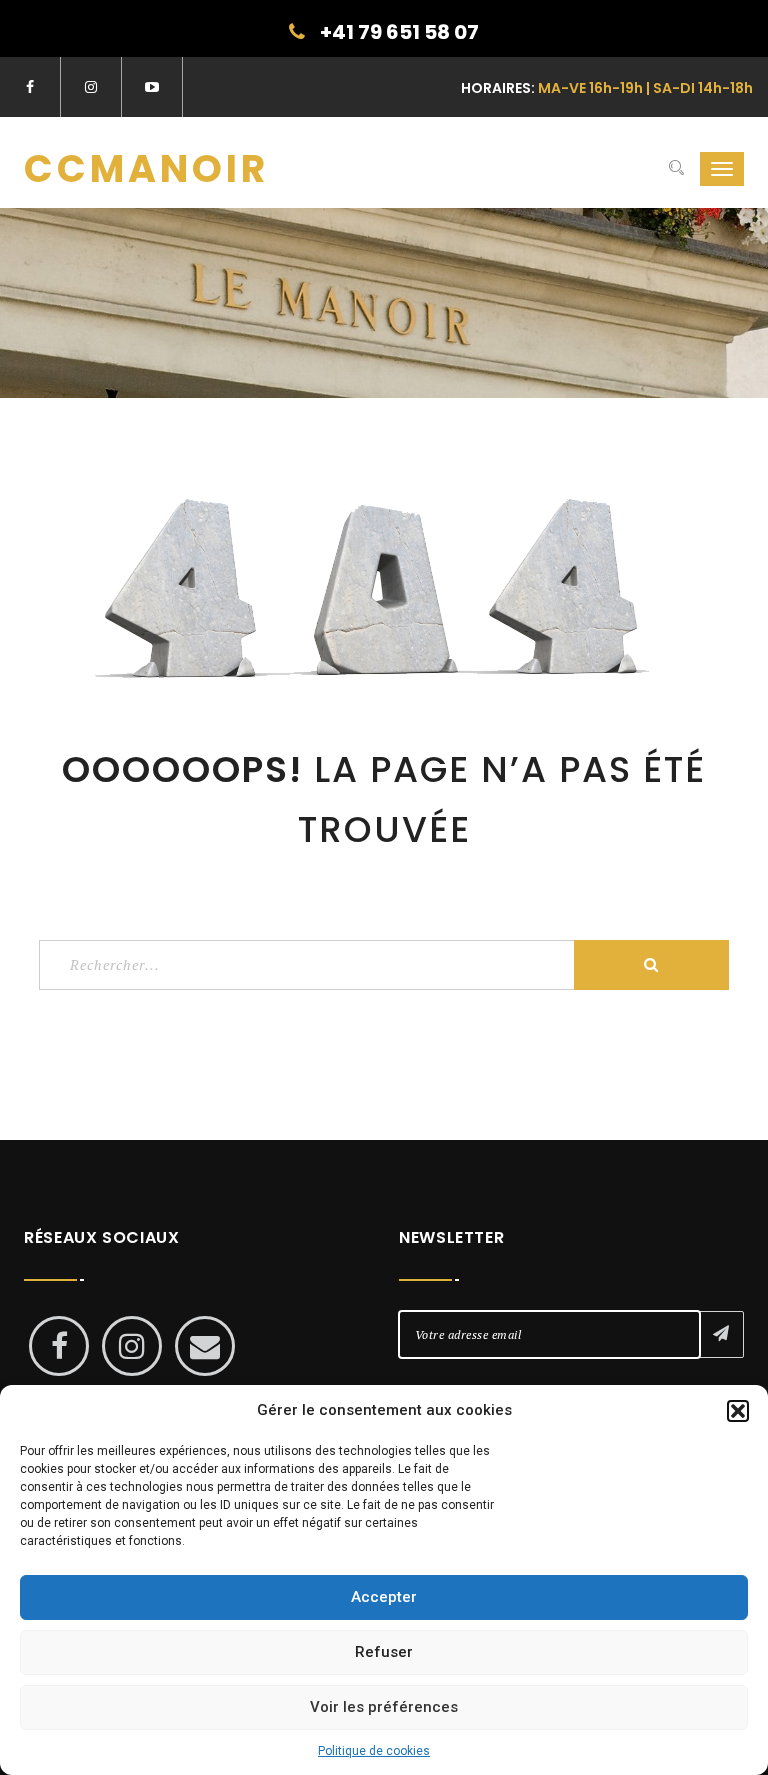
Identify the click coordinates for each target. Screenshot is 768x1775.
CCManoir (146, 168)
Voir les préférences (384, 1707)
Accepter (384, 1597)
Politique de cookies (374, 1751)
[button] (738, 1411)
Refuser (384, 1652)
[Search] (676, 169)
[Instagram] (132, 1346)
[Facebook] (59, 1346)
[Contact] (205, 1346)
